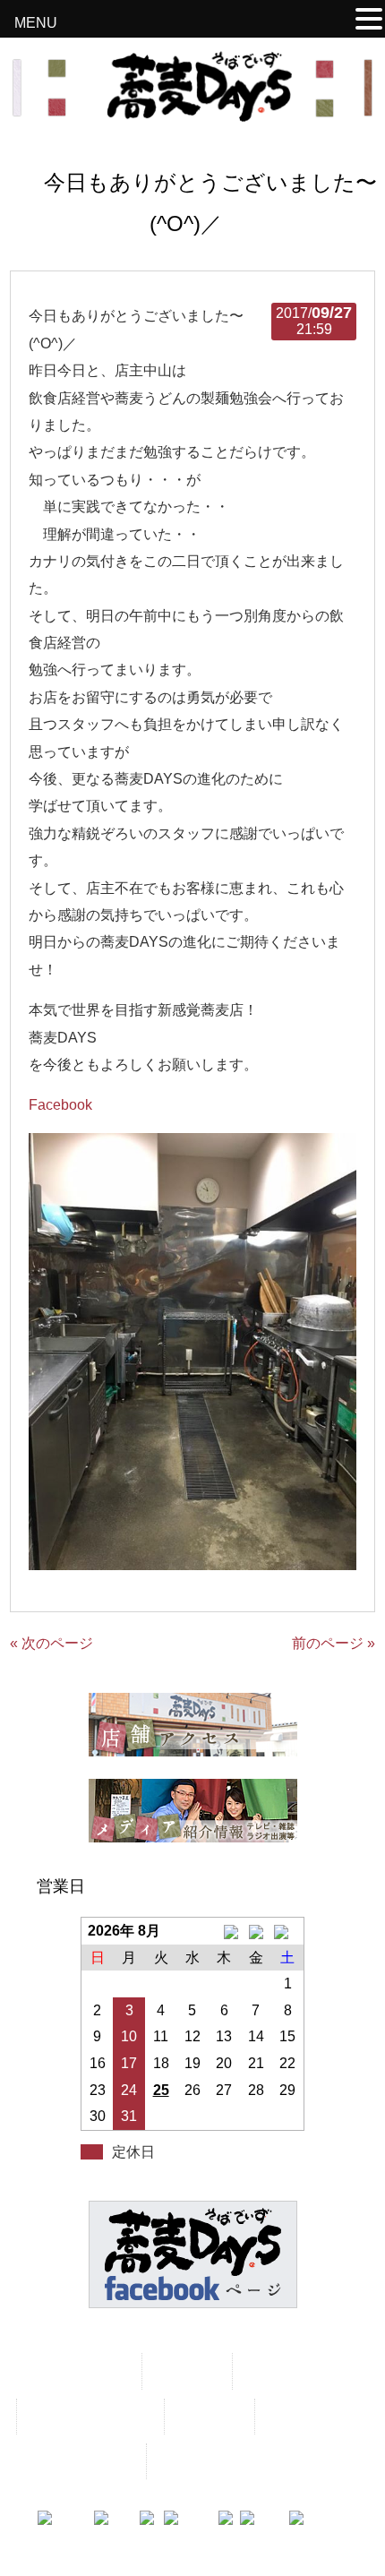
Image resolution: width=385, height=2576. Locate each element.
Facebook (60, 1105)
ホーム (102, 2370)
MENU (36, 23)
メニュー (185, 2370)
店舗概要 (208, 2416)
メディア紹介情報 (89, 2416)
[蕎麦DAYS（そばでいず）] (193, 114)
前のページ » (334, 1643)
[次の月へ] (288, 1931)
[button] (369, 21)
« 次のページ (51, 1643)
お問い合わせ (312, 2416)
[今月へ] (256, 1931)
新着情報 (276, 2370)
